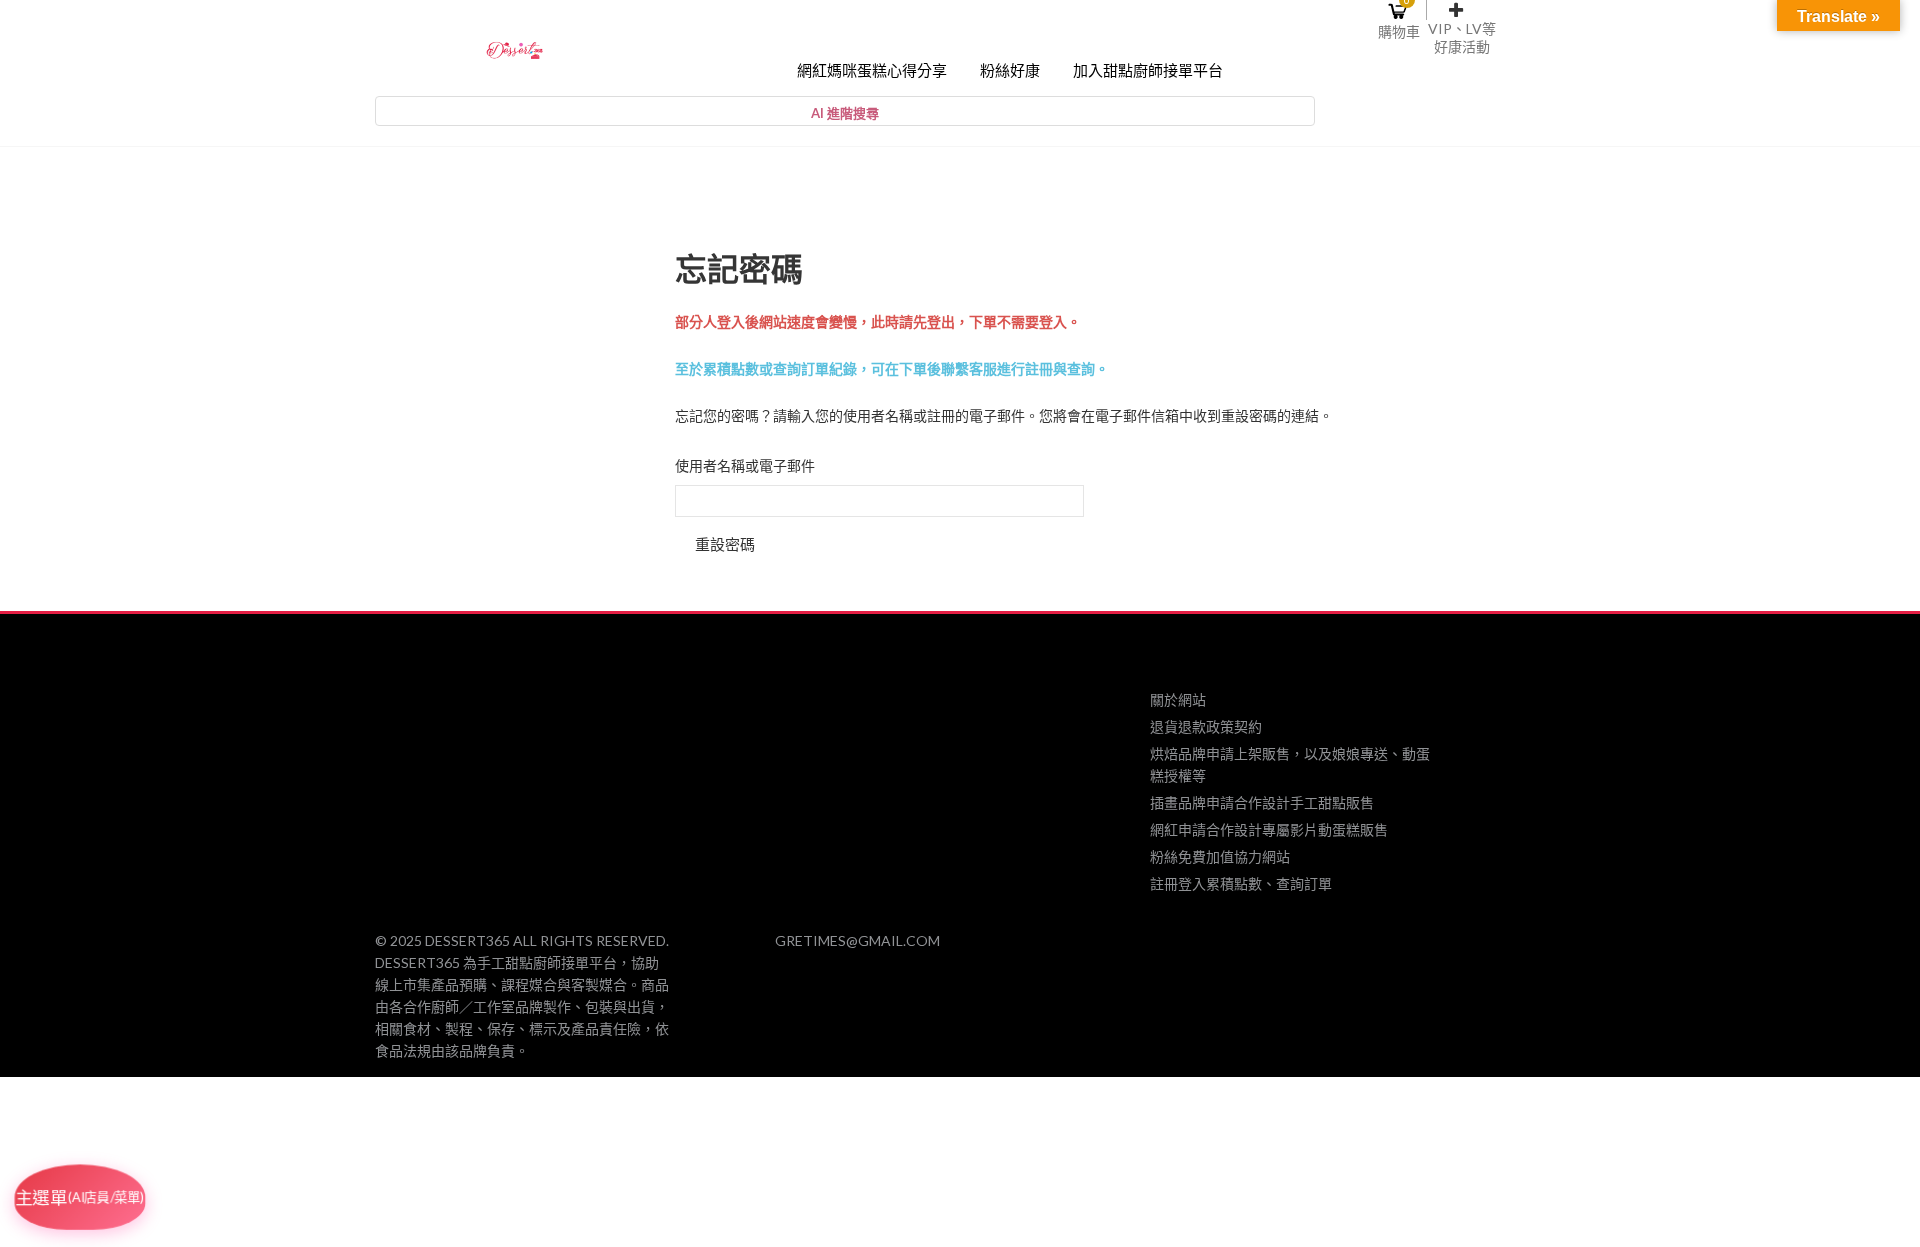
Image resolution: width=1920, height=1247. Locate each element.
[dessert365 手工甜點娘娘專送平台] (514, 48)
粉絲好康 (1010, 70)
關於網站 (1178, 699)
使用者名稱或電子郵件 (745, 466)
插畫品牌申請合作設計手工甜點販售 (1262, 802)
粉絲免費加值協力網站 (1220, 856)
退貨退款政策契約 (1206, 726)
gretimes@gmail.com (857, 940)
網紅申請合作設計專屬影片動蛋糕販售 (1269, 829)
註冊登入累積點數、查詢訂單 (1241, 883)
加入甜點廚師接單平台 (1148, 70)
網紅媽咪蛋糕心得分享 (872, 70)
